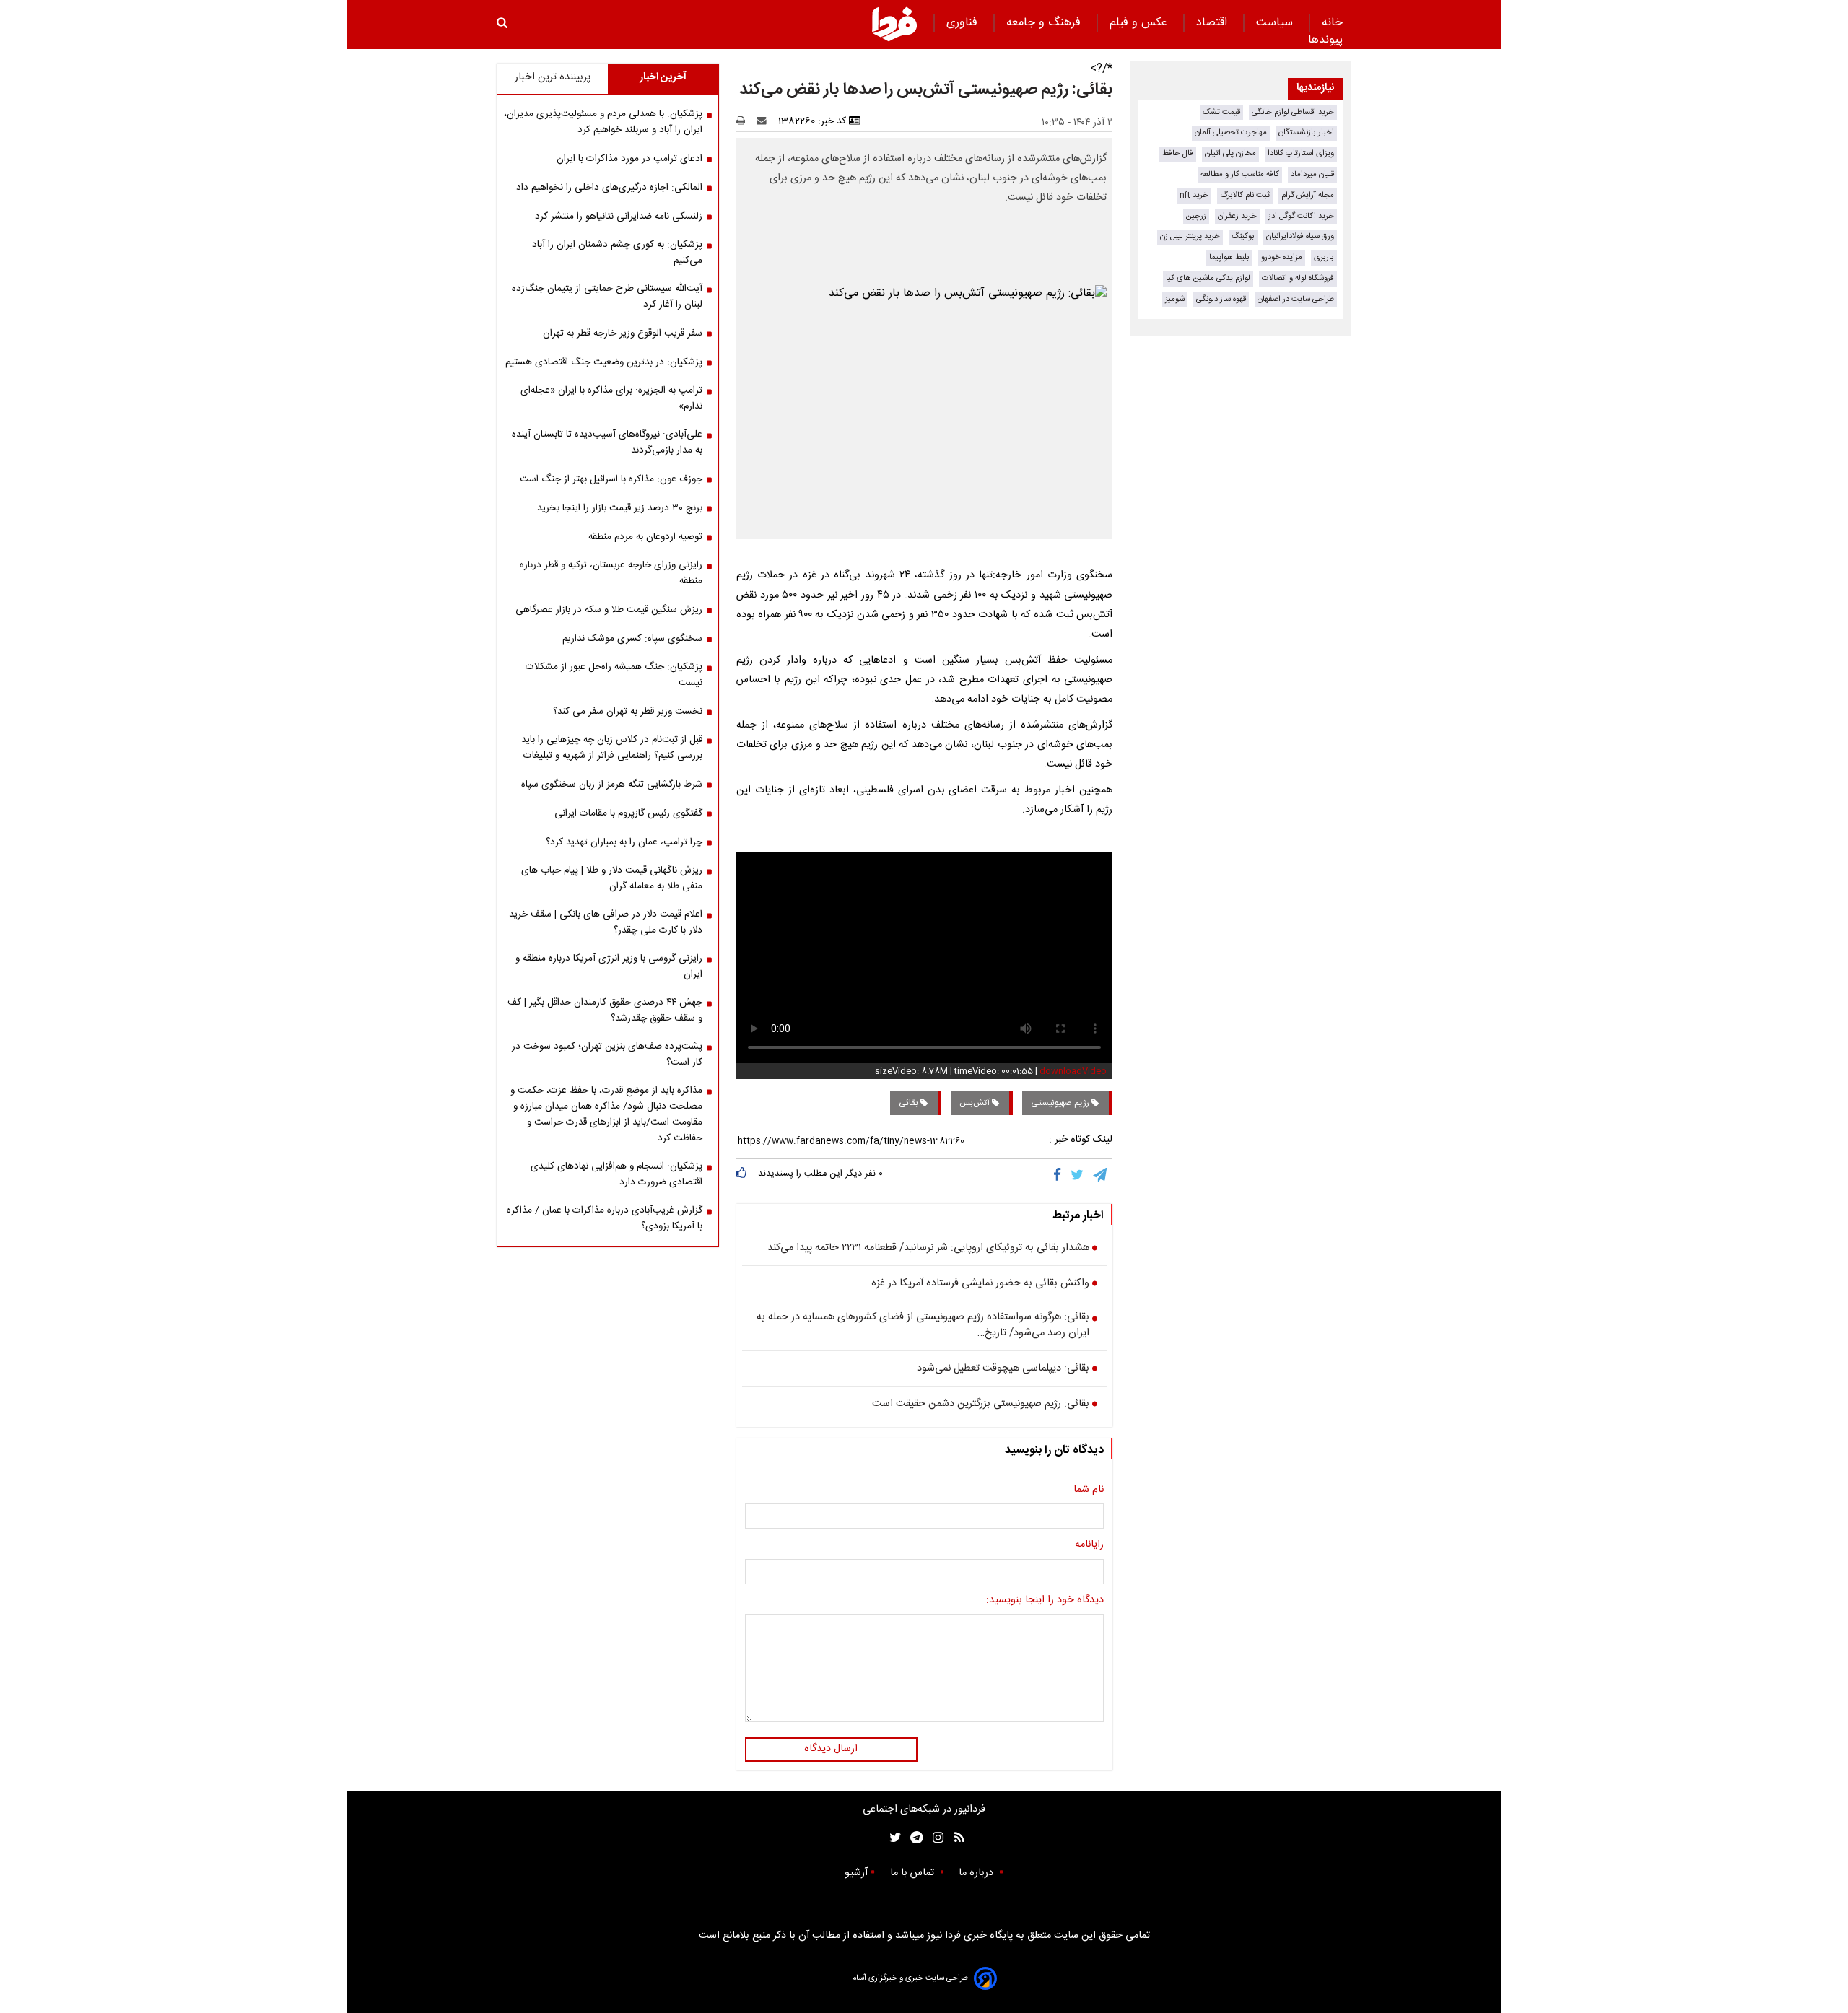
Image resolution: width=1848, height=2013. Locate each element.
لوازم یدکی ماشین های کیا (1208, 278)
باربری (1324, 257)
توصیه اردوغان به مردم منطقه (645, 537)
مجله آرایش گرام (1308, 195)
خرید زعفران (1237, 216)
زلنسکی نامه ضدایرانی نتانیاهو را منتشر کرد (619, 217)
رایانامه (1089, 1545)
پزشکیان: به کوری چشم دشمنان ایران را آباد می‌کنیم (617, 253)
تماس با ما (914, 1873)
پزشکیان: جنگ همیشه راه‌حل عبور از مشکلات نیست (614, 675)
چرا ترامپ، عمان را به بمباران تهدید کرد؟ (624, 842)
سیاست (1276, 23)
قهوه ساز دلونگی (1221, 299)
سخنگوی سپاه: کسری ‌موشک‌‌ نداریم (632, 639)
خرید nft (1194, 195)
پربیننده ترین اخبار (553, 77)
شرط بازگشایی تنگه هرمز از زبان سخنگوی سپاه (612, 785)
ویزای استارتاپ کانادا (1301, 153)
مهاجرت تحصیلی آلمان (1231, 132)
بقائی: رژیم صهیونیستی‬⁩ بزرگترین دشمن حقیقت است (981, 1405)
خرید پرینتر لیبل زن (1190, 236)
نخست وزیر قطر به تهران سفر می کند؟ (628, 712)
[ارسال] (764, 121)
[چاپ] (745, 121)
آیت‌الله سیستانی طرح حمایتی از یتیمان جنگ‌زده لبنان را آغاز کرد (607, 297)
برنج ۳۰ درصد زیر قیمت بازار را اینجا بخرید (620, 508)
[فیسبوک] (1060, 1175)
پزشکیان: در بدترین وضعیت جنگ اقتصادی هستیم (604, 362)
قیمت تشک (1221, 112)
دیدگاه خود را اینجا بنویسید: (1045, 1601)
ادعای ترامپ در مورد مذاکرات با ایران (629, 159)
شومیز (1175, 299)
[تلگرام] (1101, 1175)
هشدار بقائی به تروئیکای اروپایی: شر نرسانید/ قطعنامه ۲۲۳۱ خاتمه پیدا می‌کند (928, 1249)
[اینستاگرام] (934, 1838)
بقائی (910, 1103)
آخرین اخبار (663, 77)
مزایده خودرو (1282, 257)
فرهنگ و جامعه (1045, 23)
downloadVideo (1073, 1071)
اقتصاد (1213, 23)
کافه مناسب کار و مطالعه (1240, 174)
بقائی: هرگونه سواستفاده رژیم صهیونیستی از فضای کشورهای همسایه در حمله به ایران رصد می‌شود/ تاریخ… (923, 1326)
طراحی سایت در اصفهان (1296, 299)
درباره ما (977, 1873)
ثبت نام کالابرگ (1245, 195)
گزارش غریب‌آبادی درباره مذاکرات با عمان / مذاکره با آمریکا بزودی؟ (605, 1218)
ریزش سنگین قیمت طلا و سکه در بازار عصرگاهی (609, 610)
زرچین (1196, 216)
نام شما (1089, 1490)
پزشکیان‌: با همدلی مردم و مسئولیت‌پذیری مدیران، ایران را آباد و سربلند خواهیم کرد (603, 122)
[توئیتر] (892, 1838)
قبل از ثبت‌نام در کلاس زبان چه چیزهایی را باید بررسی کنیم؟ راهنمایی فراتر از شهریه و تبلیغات (612, 748)
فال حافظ (1178, 153)
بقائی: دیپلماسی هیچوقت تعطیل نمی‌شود (1003, 1369)
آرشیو (856, 1873)
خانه (1332, 23)
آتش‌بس (976, 1103)
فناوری (964, 23)
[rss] (955, 1838)
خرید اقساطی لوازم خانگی (1293, 112)
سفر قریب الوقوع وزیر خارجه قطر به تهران (623, 333)
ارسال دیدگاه (831, 1749)
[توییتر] (1078, 1175)
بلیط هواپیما (1229, 257)
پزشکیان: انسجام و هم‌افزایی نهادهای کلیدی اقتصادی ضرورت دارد (616, 1174)
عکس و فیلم (1140, 23)
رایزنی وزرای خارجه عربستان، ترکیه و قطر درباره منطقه (611, 573)
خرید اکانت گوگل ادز (1301, 216)
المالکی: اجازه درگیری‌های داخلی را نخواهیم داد (609, 188)
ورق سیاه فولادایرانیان (1300, 236)
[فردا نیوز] (894, 24)
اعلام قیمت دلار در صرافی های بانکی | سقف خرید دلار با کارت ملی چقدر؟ (606, 922)
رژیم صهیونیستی (1061, 1103)
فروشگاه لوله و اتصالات (1298, 278)
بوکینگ (1243, 236)
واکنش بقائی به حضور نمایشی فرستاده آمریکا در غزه (980, 1284)
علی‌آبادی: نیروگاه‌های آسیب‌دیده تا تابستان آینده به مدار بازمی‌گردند (607, 442)
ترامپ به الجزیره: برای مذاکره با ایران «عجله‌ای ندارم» (611, 398)
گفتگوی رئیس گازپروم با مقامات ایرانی (628, 813)
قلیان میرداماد (1312, 174)
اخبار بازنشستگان (1306, 132)
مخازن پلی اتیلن (1230, 153)
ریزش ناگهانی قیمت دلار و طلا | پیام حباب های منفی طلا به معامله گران (612, 878)
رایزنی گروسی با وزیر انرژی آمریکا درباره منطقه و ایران (609, 966)
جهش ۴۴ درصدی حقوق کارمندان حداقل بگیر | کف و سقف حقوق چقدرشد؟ (605, 1010)
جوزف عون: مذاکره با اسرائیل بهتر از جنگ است (611, 479)
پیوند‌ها (1325, 40)
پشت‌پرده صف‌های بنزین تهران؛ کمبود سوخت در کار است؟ (607, 1054)
